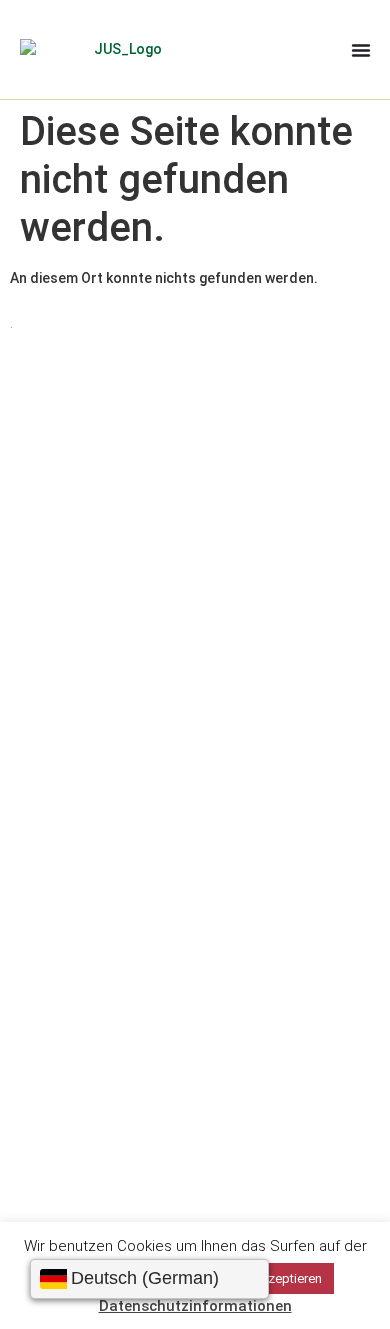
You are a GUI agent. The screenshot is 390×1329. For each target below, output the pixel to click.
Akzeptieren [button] (287, 1278)
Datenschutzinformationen (195, 1306)
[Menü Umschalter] (361, 50)
